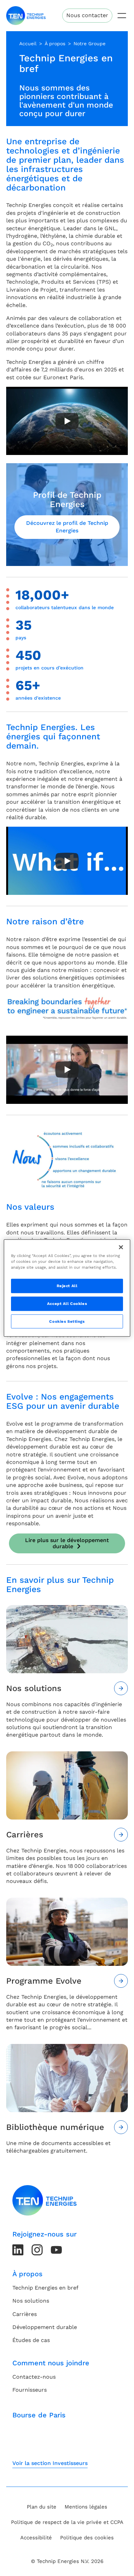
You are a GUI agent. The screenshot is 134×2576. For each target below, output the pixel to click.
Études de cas (31, 2340)
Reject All (67, 1285)
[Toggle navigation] (122, 16)
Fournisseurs (30, 2390)
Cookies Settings (67, 1321)
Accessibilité (36, 2538)
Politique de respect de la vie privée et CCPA (67, 2522)
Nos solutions (31, 2301)
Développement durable (45, 2327)
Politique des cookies (87, 2538)
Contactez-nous (34, 2377)
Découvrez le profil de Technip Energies (67, 527)
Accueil (28, 44)
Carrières (25, 2314)
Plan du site (42, 2507)
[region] (67, 1288)
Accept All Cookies (67, 1303)
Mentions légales (86, 2507)
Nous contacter (87, 15)
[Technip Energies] (26, 16)
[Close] (121, 1247)
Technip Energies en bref (45, 2288)
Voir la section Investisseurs (50, 2463)
